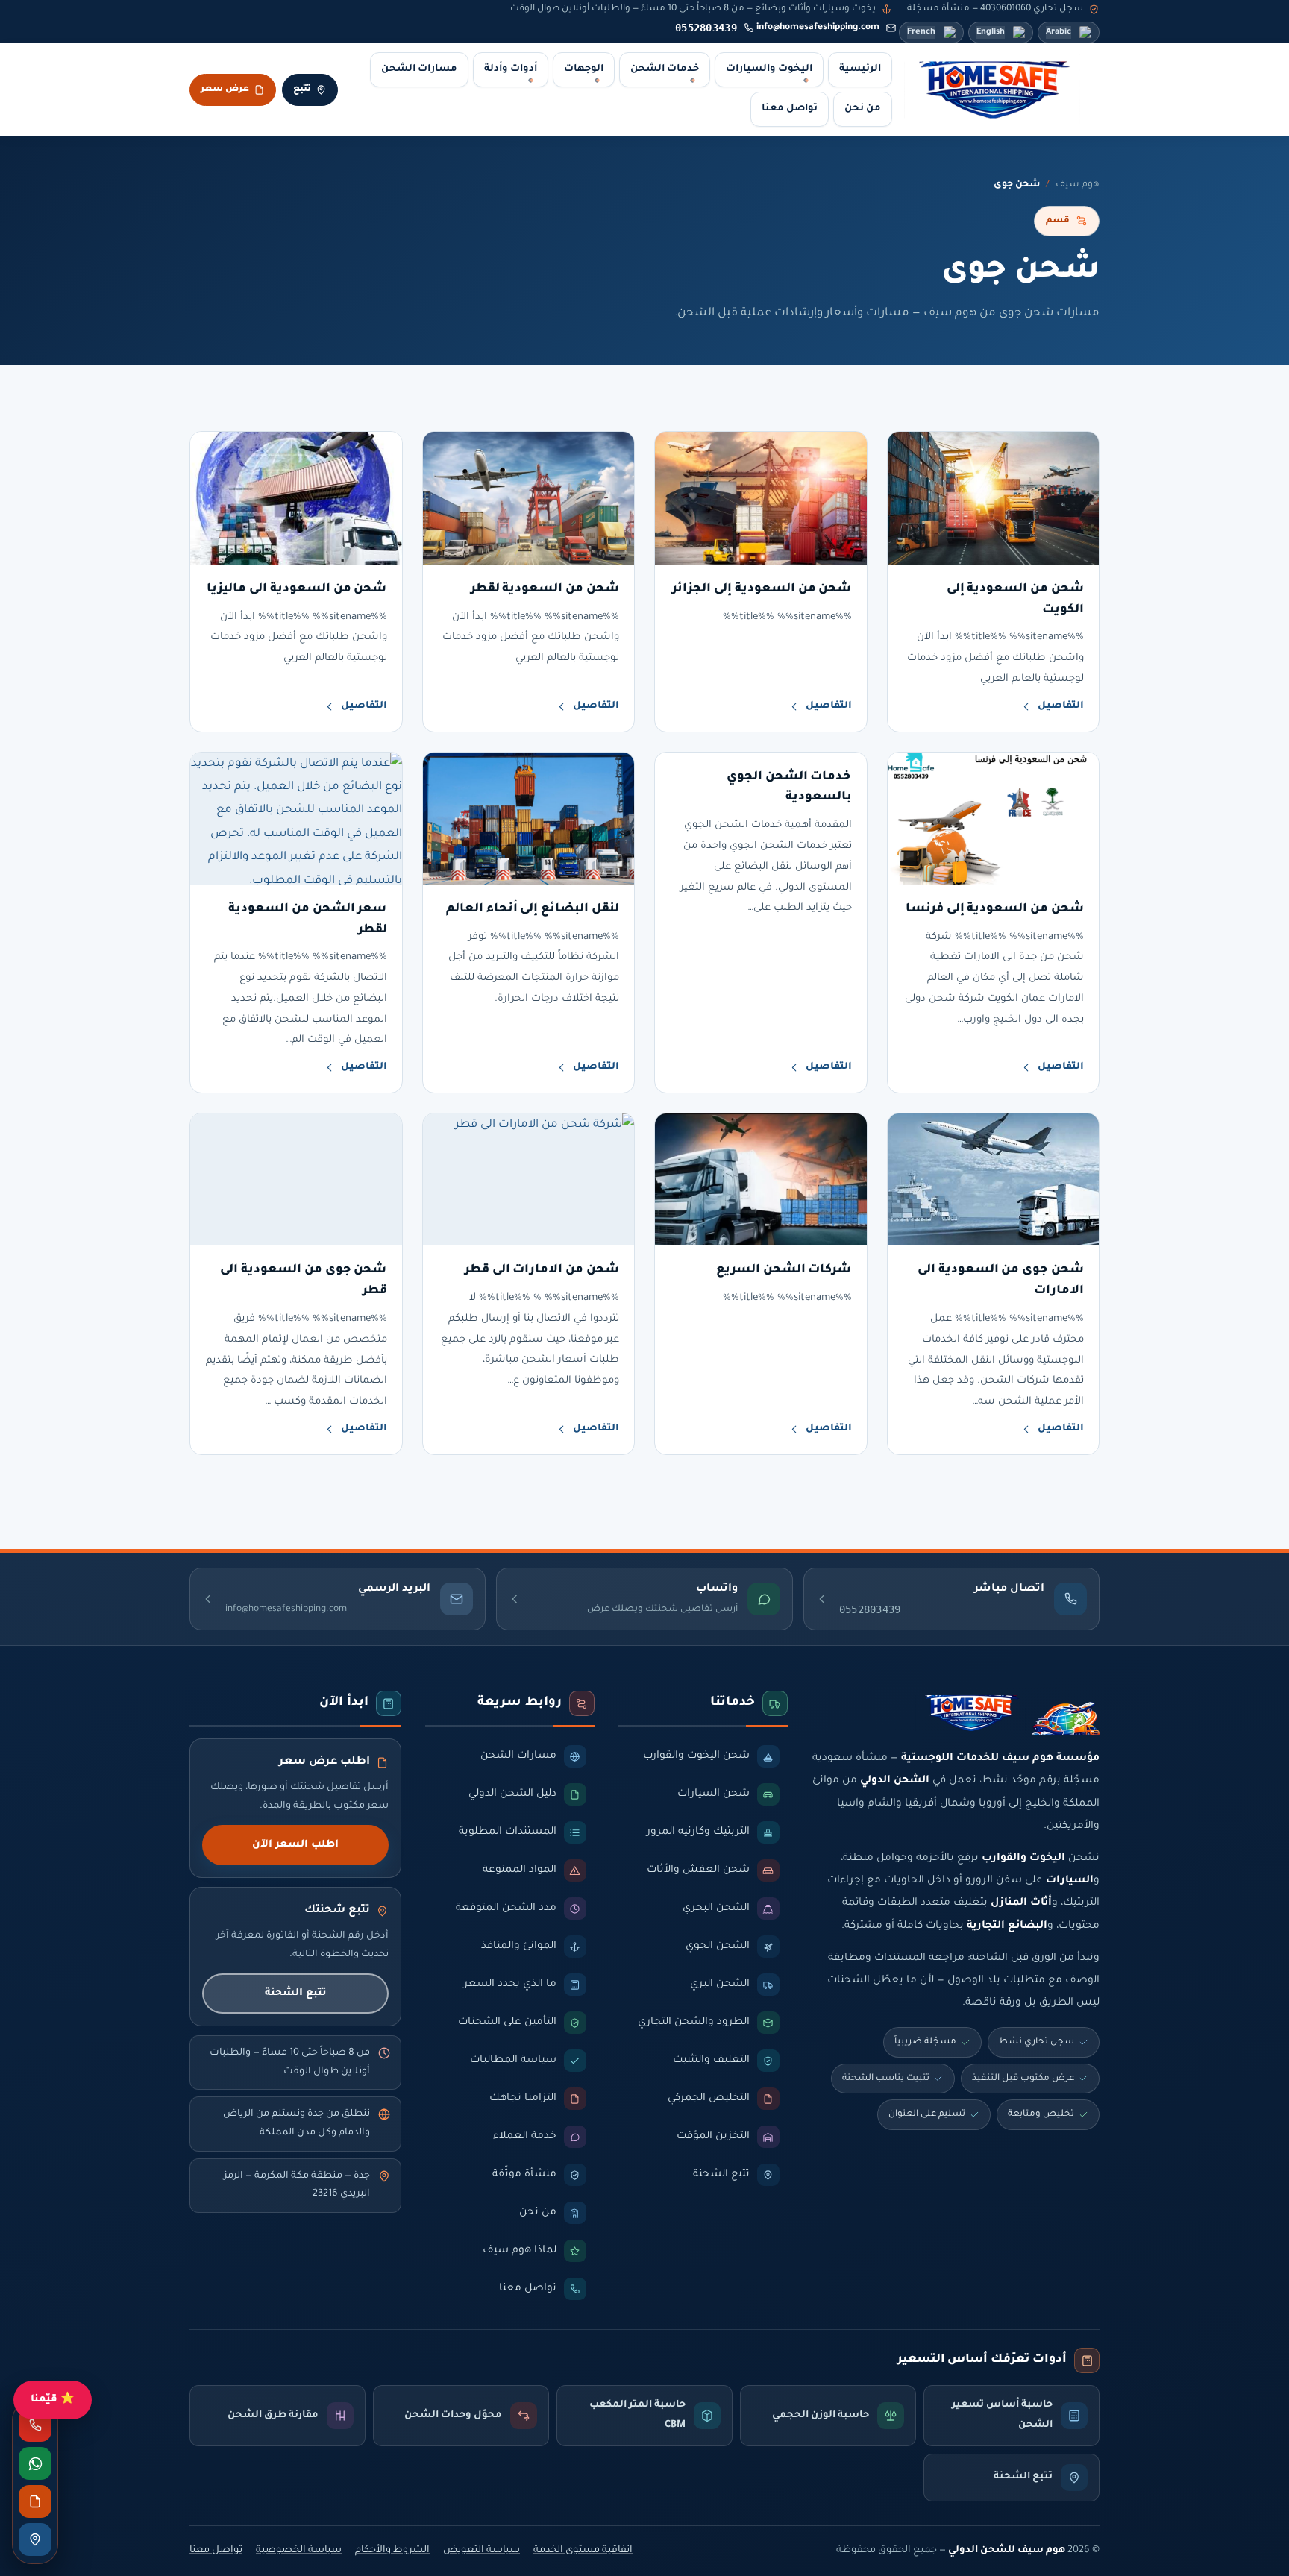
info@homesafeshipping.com (818, 28)
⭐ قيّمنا (53, 2400)
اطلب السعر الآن (295, 1845)
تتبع (302, 89)
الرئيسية (860, 69)
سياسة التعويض (482, 2551)
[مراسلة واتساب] (35, 2463)
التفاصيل (1061, 706)
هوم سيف (1078, 185)
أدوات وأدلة (511, 69)
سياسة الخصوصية (299, 2551)
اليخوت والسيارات (769, 69)
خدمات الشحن (665, 69)
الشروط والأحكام (392, 2551)
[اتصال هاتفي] (35, 2425)
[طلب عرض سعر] (35, 2501)
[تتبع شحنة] (35, 2539)
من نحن (863, 109)
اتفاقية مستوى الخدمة (583, 2551)
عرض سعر (225, 89)
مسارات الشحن (419, 69)
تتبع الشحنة (295, 1993)
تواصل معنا (790, 109)
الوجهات (584, 69)
